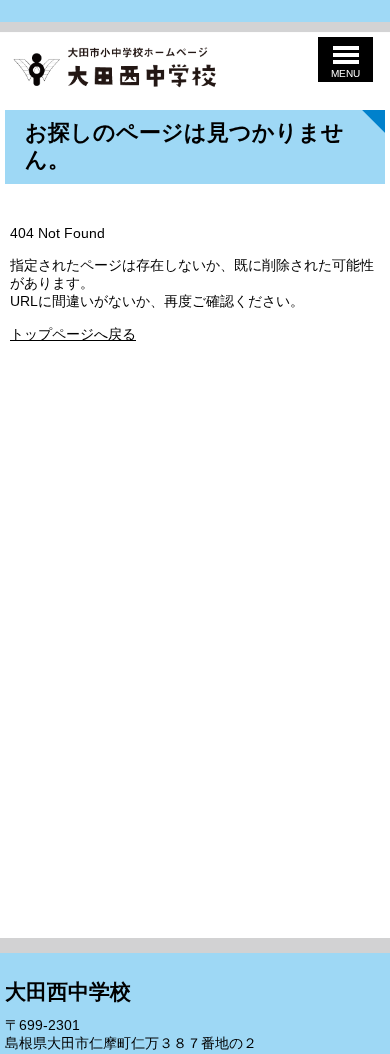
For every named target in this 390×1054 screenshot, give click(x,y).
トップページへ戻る (73, 334)
